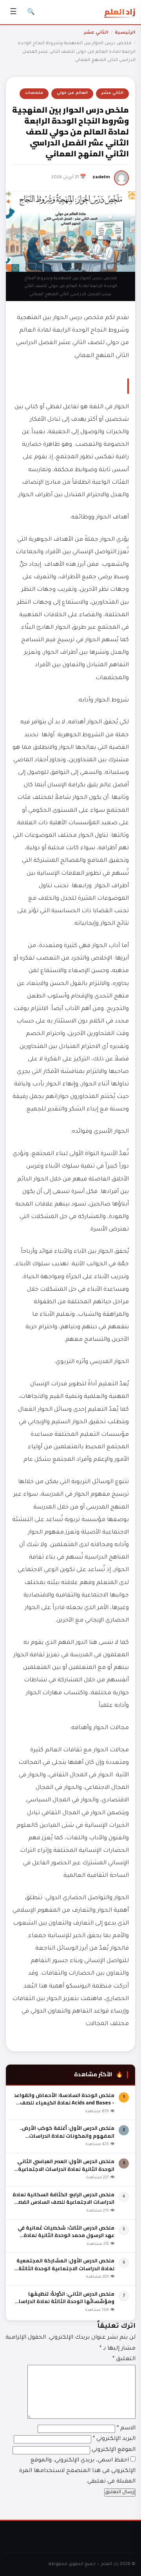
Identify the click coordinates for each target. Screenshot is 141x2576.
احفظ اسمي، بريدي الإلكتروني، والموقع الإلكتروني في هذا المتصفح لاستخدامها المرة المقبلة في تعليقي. (77, 2471)
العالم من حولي (72, 93)
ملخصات (34, 93)
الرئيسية (125, 33)
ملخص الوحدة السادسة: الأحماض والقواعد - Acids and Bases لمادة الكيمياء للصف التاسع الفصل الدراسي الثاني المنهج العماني (64, 2107)
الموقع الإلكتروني (114, 2450)
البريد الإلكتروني (114, 2439)
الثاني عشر (96, 33)
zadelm (101, 178)
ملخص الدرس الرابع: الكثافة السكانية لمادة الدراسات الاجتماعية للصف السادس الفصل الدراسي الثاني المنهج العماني (63, 2202)
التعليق (124, 2359)
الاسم (126, 2429)
